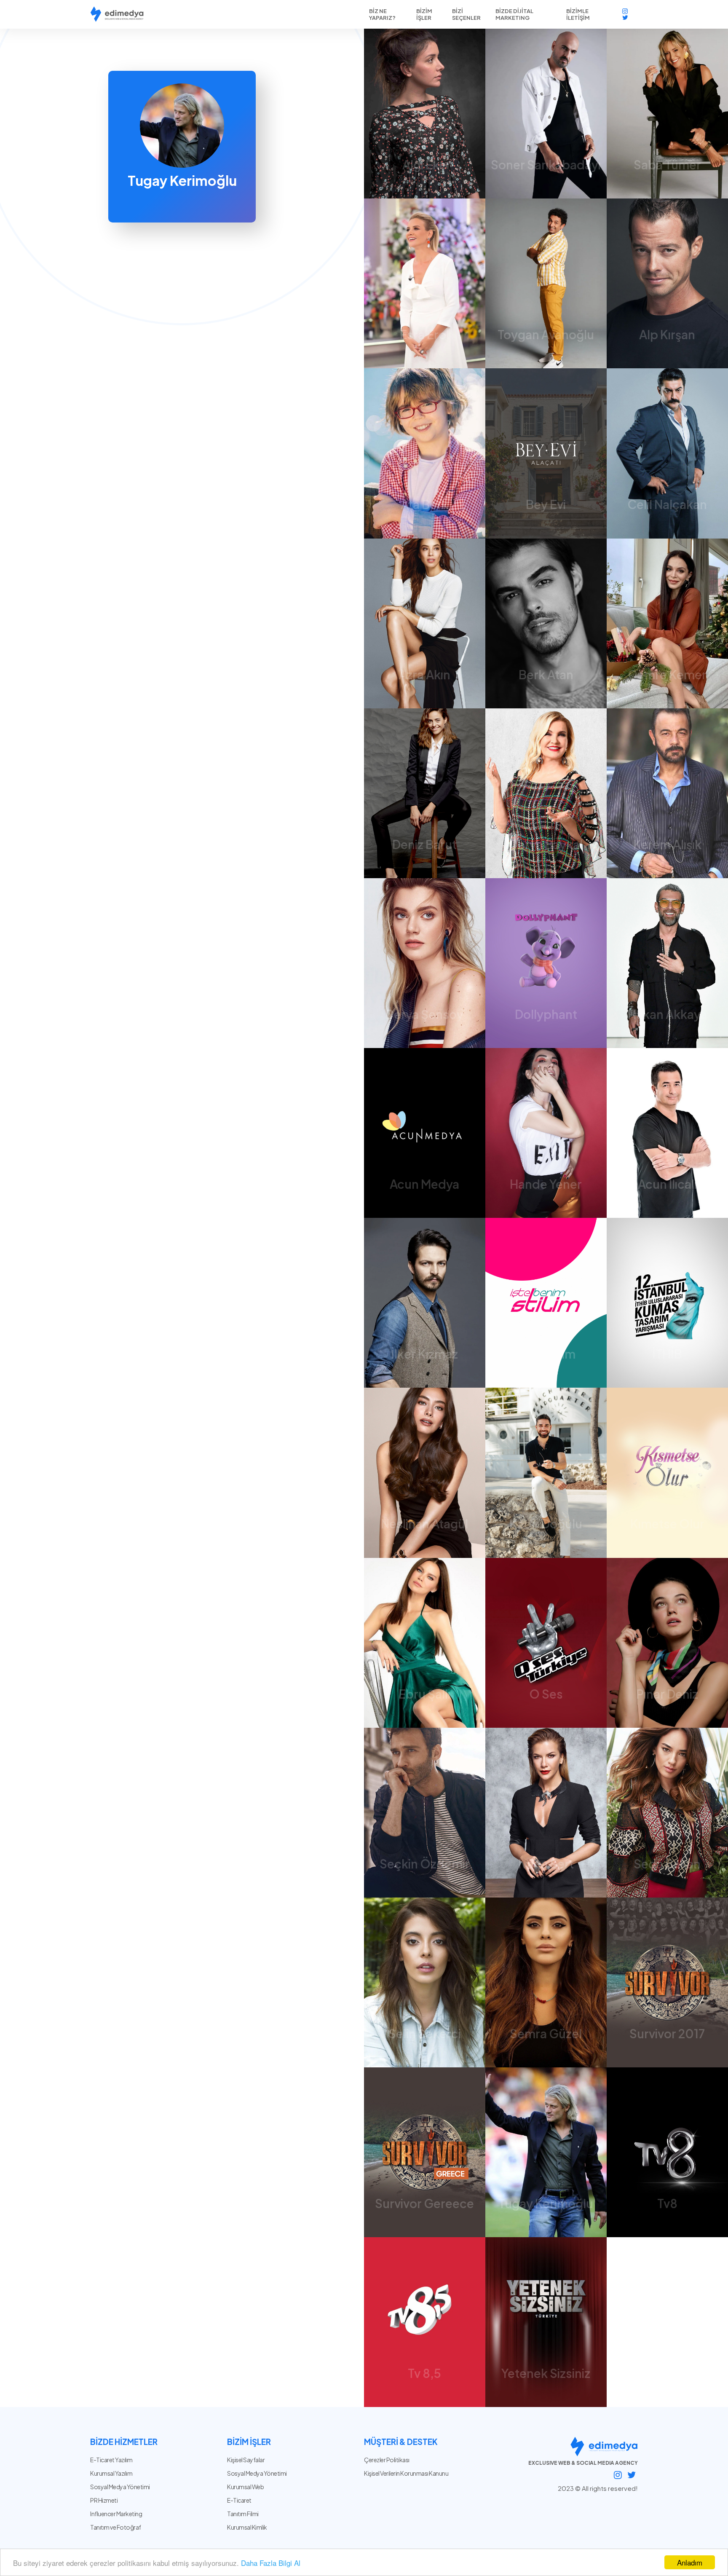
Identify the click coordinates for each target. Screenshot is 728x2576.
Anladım (690, 2562)
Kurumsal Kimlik (247, 2527)
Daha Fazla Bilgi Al (271, 2563)
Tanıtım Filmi (243, 2514)
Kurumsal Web (245, 2487)
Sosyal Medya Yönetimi (257, 2473)
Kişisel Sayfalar (246, 2460)
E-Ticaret (239, 2500)
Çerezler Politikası (387, 2460)
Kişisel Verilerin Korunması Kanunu (406, 2473)
